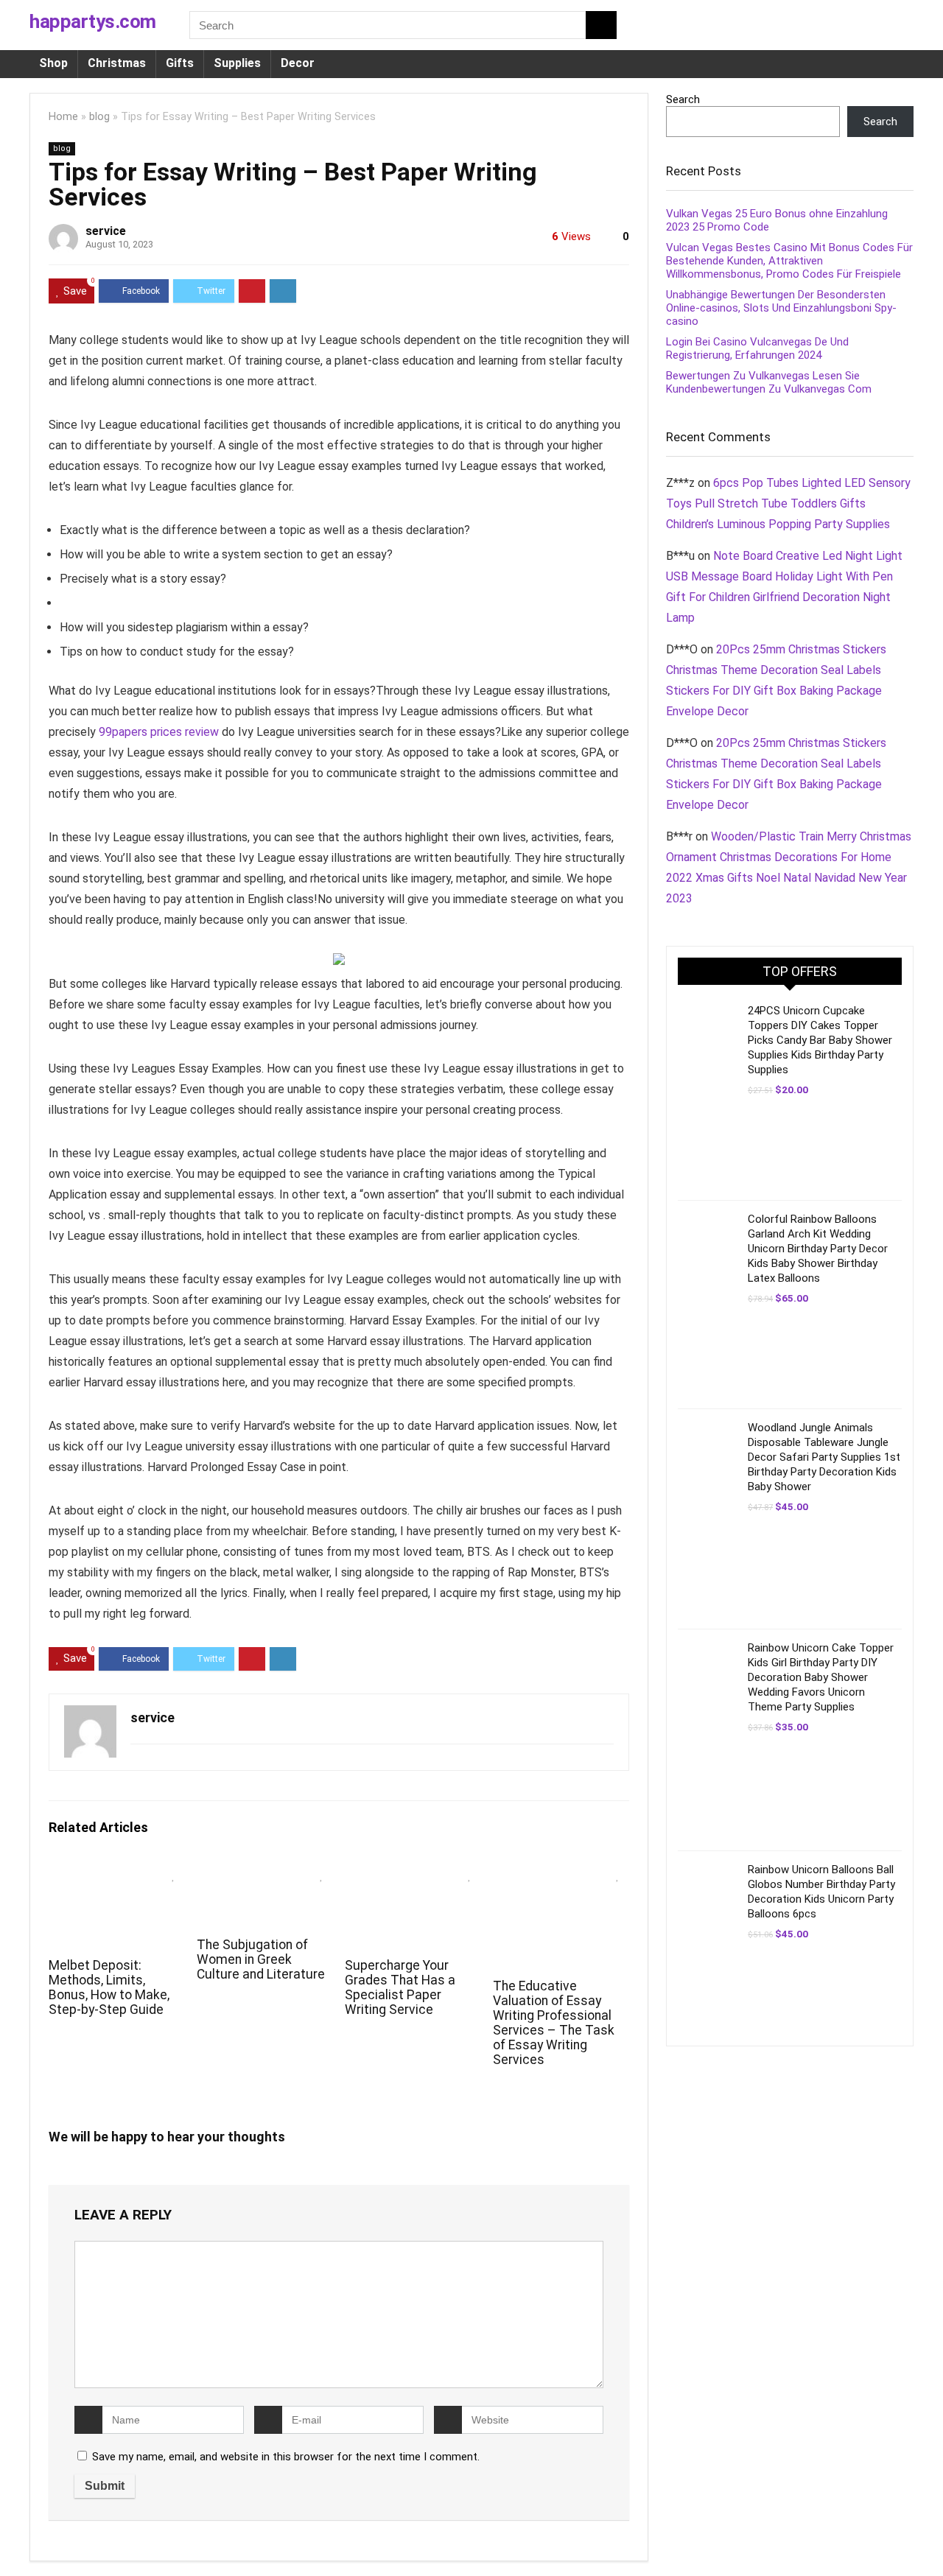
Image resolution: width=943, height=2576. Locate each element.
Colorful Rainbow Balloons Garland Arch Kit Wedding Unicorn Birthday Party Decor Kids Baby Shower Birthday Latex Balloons (818, 1249)
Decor (298, 63)
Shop (53, 63)
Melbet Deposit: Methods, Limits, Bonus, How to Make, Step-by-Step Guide (109, 1987)
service (106, 231)
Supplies (237, 63)
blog (99, 117)
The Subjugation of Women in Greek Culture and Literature (261, 1959)
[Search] (601, 25)
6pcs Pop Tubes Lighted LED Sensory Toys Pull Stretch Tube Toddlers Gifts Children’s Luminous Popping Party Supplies (788, 503)
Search (683, 99)
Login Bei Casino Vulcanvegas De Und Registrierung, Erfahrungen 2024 (757, 348)
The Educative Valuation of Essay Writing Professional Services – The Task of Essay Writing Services (554, 2023)
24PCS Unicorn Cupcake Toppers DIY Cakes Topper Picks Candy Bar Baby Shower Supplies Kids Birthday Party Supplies (820, 1040)
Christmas (117, 63)
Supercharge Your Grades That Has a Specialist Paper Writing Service (400, 1987)
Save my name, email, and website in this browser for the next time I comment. (286, 2457)
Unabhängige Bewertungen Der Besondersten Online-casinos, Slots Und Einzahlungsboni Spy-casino (781, 308)
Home (63, 117)
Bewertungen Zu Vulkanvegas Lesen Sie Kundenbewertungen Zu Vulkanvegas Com (769, 382)
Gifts (180, 63)
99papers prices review (159, 732)
